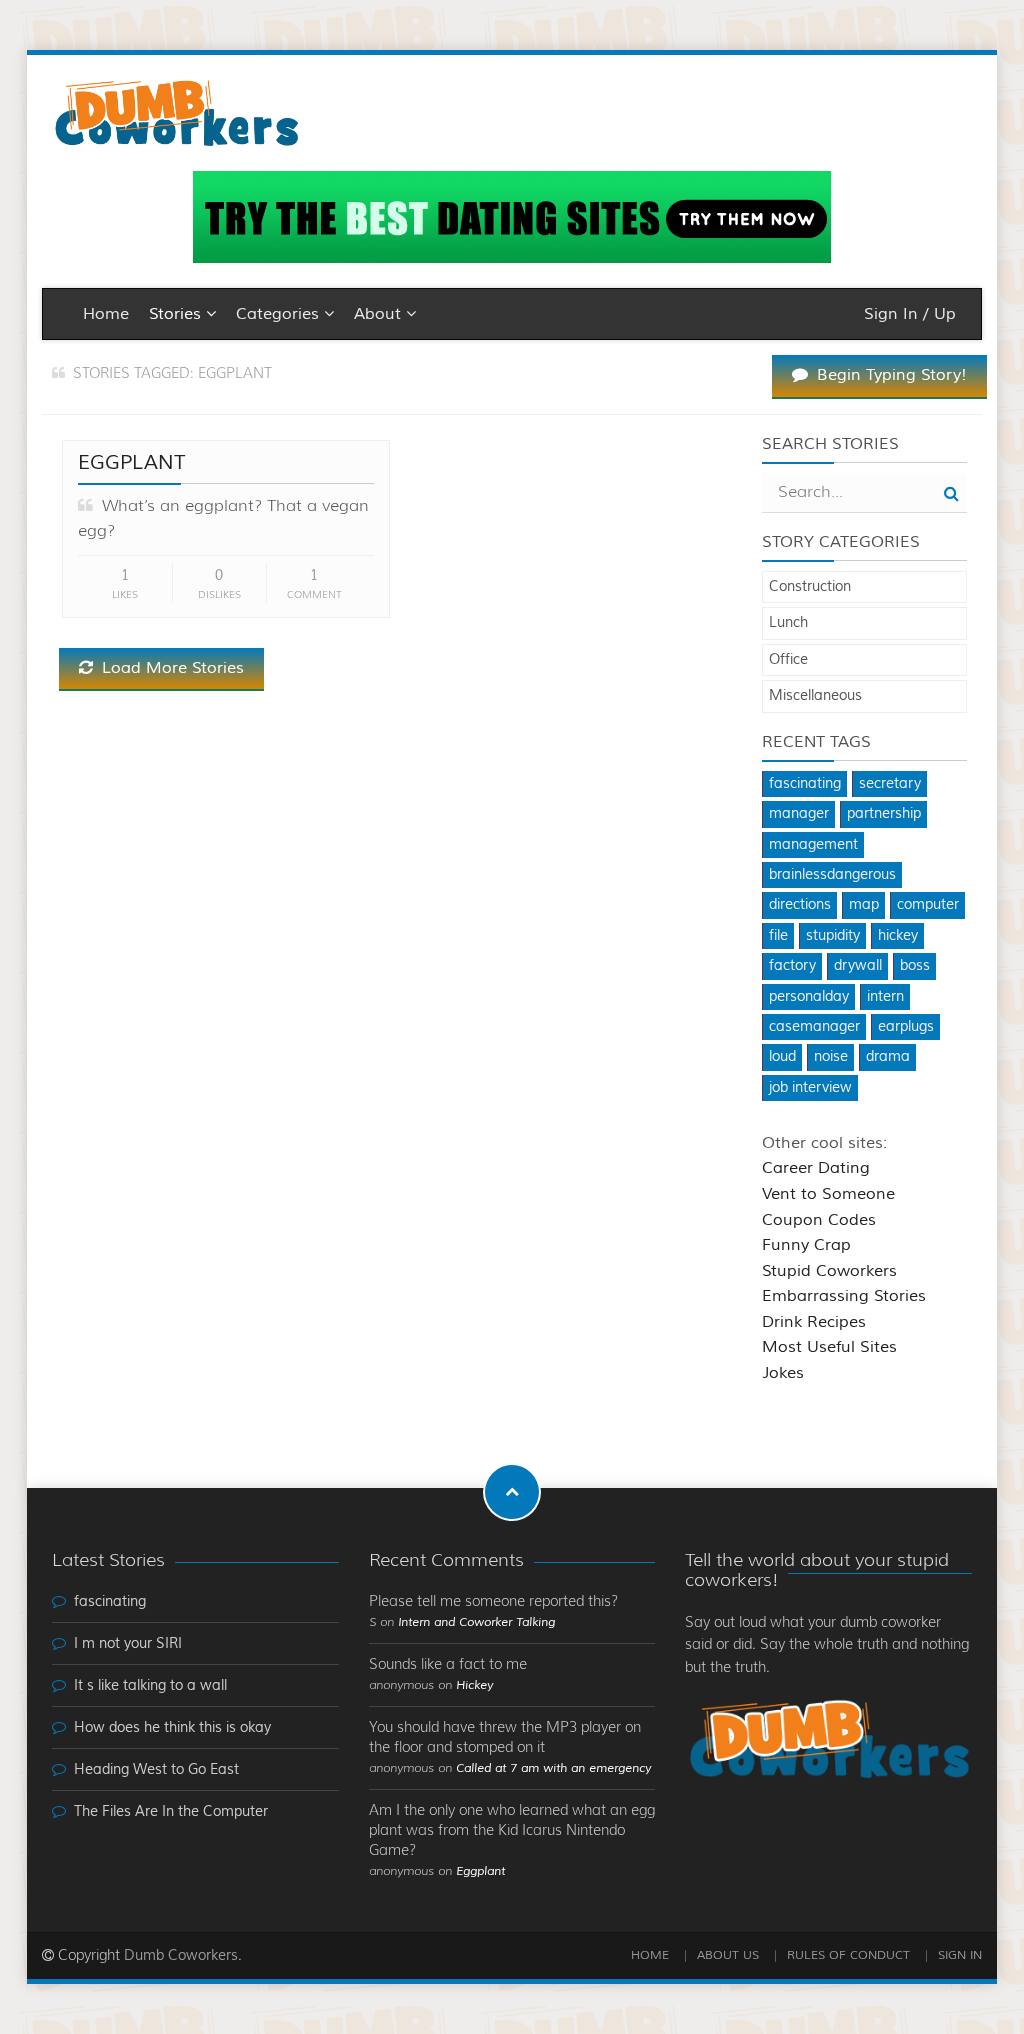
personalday (809, 997)
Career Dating (816, 1168)
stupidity (833, 936)
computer (928, 905)
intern (885, 997)
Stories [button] (177, 314)
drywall (858, 966)
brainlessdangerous (832, 875)
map (864, 905)
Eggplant (131, 462)
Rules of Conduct (848, 1955)
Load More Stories (170, 668)
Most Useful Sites (829, 1347)
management (813, 845)
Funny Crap (806, 1245)
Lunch (788, 623)
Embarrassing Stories (844, 1296)
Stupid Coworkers (829, 1271)
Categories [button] (280, 314)
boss (915, 966)
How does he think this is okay (172, 1728)
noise (831, 1057)
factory (792, 966)
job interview (810, 1088)
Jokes (783, 1373)
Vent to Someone (828, 1194)
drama (888, 1057)
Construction (810, 587)
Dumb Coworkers (181, 1956)
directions (800, 905)
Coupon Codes (819, 1220)
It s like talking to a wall (150, 1686)
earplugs (906, 1027)
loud (782, 1057)
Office (788, 660)
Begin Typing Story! (889, 375)
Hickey (474, 1685)
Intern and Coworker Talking (476, 1622)
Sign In (960, 1955)
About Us (728, 1955)
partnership (884, 814)
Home (106, 314)
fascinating (805, 784)
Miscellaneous (815, 696)
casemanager (814, 1027)
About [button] (380, 314)
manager (799, 814)
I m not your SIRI (128, 1644)
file (778, 936)
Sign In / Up (910, 314)
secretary (890, 784)
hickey (898, 936)
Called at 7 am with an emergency (553, 1768)
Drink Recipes (814, 1322)
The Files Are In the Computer (171, 1812)
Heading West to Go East (156, 1770)
